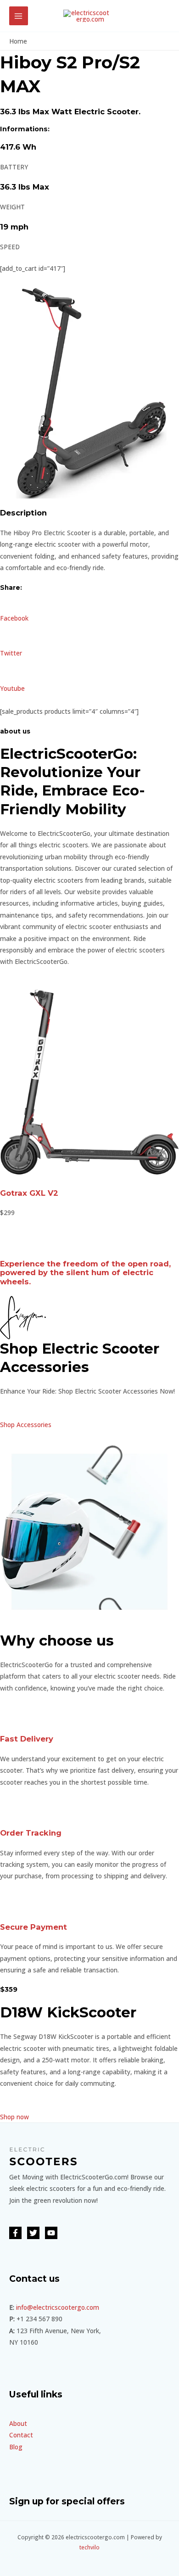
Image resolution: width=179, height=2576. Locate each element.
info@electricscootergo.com (58, 2307)
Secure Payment (34, 1927)
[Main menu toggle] (19, 16)
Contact (21, 2435)
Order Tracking (31, 1833)
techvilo (89, 2547)
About (18, 2423)
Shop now (14, 2117)
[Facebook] (15, 2233)
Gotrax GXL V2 (29, 1193)
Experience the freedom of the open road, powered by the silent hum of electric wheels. (85, 1273)
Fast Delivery (27, 1739)
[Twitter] (33, 2233)
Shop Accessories (26, 1425)
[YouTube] (51, 2233)
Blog (16, 2447)
